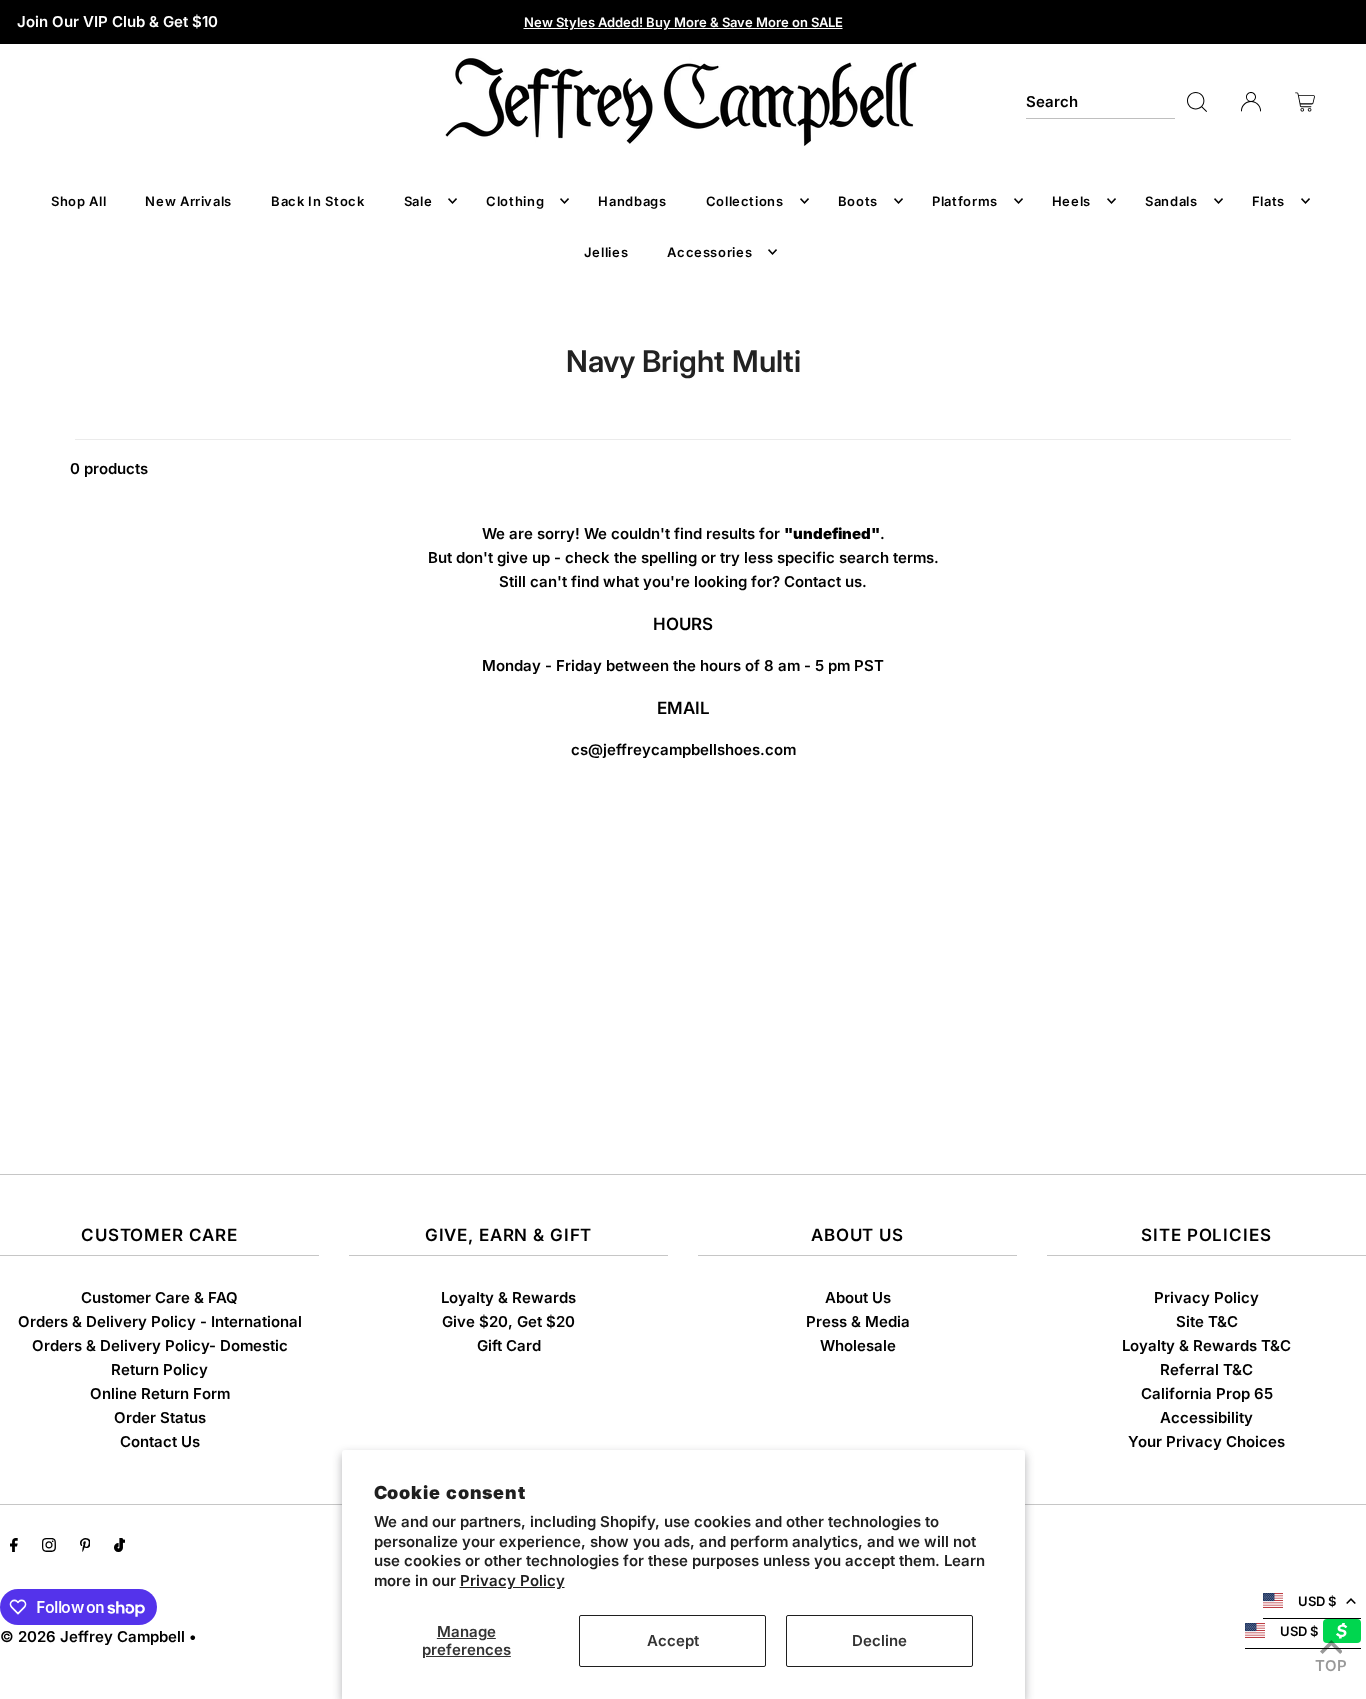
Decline (879, 1640)
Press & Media (858, 1321)
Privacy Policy (512, 1580)
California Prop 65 (1207, 1393)
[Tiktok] (119, 1547)
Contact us (823, 581)
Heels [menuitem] (1071, 201)
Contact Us (160, 1441)
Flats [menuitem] (1268, 201)
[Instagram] (49, 1547)
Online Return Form (160, 1393)
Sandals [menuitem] (1171, 201)
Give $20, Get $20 (508, 1321)
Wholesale (858, 1345)
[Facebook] (14, 1547)
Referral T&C (1206, 1369)
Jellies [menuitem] (606, 252)
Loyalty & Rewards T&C (1206, 1345)
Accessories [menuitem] (709, 252)
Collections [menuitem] (745, 201)
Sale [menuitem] (418, 201)
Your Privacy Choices (1206, 1441)
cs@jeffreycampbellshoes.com (683, 749)
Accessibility (1206, 1417)
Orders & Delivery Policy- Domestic (160, 1345)
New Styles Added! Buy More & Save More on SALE (683, 22)
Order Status (160, 1417)
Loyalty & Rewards (508, 1297)
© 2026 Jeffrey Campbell (92, 1636)
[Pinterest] (85, 1547)
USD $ (1317, 1601)
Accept (673, 1640)
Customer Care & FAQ (159, 1297)
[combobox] (1100, 102)
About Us (858, 1297)
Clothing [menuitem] (515, 201)
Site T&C (1207, 1321)
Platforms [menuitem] (965, 201)
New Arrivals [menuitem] (188, 201)
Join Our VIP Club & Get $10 (117, 21)
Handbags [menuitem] (632, 201)
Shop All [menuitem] (78, 201)
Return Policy (159, 1369)
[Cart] (1305, 102)
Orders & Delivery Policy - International (160, 1321)
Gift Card (509, 1345)
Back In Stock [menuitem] (317, 201)
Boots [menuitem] (858, 201)
